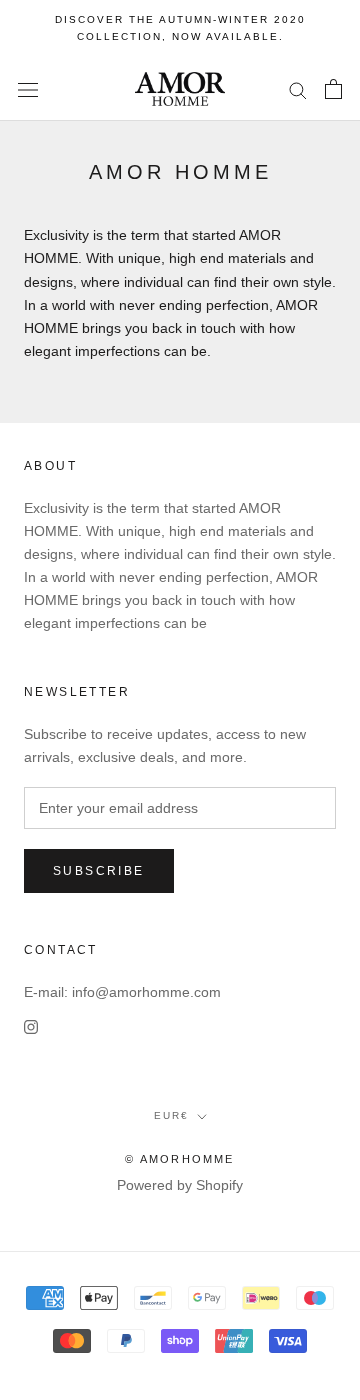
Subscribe (99, 871)
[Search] (298, 89)
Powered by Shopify (180, 1185)
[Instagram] (31, 1026)
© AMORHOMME (179, 1159)
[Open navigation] (28, 89)
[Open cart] (333, 89)
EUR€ (171, 1115)
